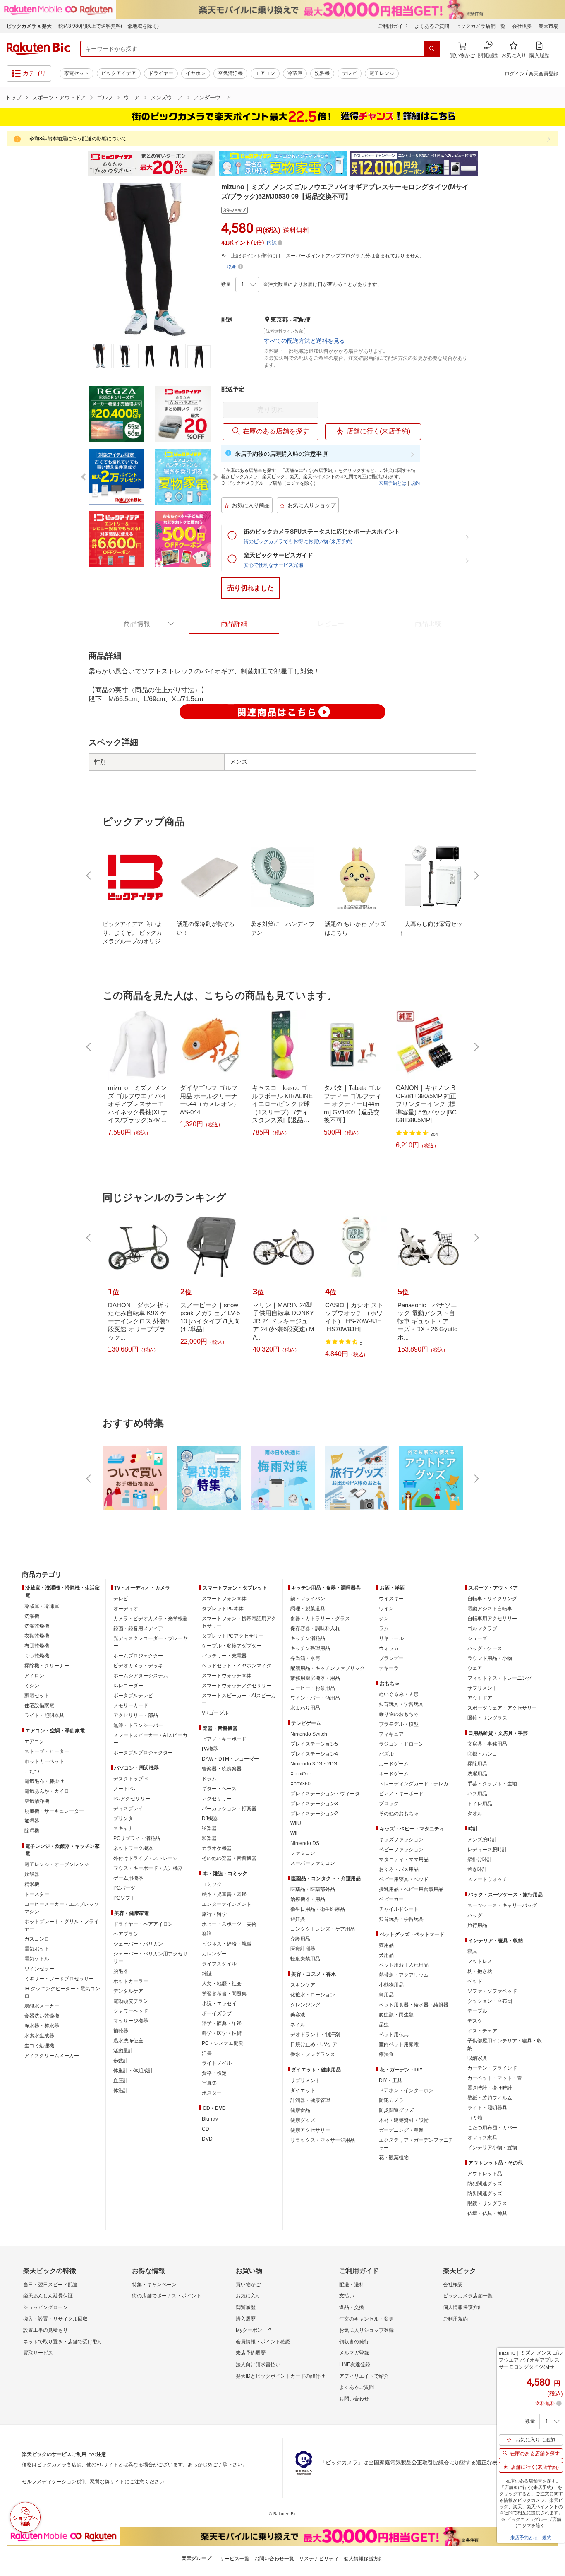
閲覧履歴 (246, 2307)
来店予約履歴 (251, 2353)
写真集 (209, 2083)
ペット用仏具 (394, 2035)
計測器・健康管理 (310, 2100)
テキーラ (389, 1668)
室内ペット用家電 (399, 2044)
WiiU (296, 1823)
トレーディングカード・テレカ (414, 1784)
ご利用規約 (455, 2319)
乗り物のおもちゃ (399, 1714)
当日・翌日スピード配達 (50, 2285)
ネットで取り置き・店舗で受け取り (63, 2342)
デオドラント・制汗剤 (315, 2035)
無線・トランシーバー (138, 1725)
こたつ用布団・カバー (492, 2128)
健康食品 (300, 2110)
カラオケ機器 (217, 1848)
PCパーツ (124, 1888)
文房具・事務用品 (487, 1744)
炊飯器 (32, 1874)
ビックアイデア (119, 73)
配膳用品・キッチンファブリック (328, 1668)
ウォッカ (389, 1648)
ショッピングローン (45, 2307)
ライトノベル (217, 2063)
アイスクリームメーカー (52, 2056)
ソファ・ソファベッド (492, 1991)
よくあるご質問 (432, 26)
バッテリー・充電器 (224, 1656)
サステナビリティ (319, 2559)
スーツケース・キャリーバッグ (502, 1905)
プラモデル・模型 (399, 1724)
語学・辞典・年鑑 (222, 2023)
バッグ (475, 1915)
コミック (212, 1884)
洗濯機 (322, 73)
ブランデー (391, 1658)
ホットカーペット (44, 1761)
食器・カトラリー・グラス (320, 1619)
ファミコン (303, 1853)
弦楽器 (209, 1828)
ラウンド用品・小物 (490, 1658)
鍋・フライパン (308, 1599)
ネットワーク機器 (133, 1848)
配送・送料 (352, 2285)
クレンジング (305, 2005)
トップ (13, 97)
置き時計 (477, 1869)
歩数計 (121, 2061)
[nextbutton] (476, 876)
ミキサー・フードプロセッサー (59, 1979)
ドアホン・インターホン (406, 2090)
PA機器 (210, 1749)
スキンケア (303, 1985)
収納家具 (477, 2058)
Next (485, 164)
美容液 (298, 2015)
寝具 (472, 1951)
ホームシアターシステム (141, 1676)
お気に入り (248, 2296)
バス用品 (477, 1794)
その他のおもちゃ (399, 1814)
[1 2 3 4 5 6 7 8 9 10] (247, 285)
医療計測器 (303, 1949)
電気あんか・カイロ (47, 1791)
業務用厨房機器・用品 (315, 1678)
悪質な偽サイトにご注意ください (127, 2482)
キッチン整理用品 (310, 1648)
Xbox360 (300, 1784)
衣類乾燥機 (37, 1636)
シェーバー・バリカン (138, 1944)
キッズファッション (401, 1840)
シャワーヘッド (131, 2011)
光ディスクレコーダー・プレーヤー (151, 1642)
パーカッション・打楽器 (229, 1809)
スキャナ (123, 1828)
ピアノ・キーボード (224, 1739)
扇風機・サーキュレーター (54, 1811)
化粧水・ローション (313, 1995)
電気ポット (37, 1949)
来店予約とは (393, 483)
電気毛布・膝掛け (44, 1781)
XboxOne (301, 1774)
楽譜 (207, 1934)
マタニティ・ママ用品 (404, 1859)
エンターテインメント (227, 1904)
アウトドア (480, 1698)
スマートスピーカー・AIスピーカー (150, 1739)
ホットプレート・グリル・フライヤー (62, 1925)
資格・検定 (214, 2073)
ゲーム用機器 (128, 1878)
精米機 (32, 1884)
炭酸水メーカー (42, 2006)
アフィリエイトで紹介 (364, 2376)
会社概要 (522, 26)
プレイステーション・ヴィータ (325, 1794)
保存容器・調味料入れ (315, 1628)
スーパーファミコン (313, 1863)
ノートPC (124, 1789)
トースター (37, 1894)
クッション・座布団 (490, 2001)
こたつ (32, 1771)
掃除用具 (477, 1764)
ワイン (386, 1609)
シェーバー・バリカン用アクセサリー (151, 1958)
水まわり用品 (305, 1708)
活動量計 (123, 2051)
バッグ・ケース (485, 1648)
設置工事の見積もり (45, 2330)
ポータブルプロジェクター (143, 1753)
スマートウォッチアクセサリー (237, 1686)
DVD (207, 2139)
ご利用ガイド (393, 26)
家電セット (77, 73)
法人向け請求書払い (258, 2364)
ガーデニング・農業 (401, 2130)
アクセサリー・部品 (136, 1715)
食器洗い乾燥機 (42, 2016)
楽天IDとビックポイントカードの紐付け (280, 2376)
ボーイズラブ (217, 2013)
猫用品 (386, 1945)
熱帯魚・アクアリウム (404, 1975)
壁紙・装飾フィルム (490, 2098)
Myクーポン (249, 2330)
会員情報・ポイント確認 (263, 2342)
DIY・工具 (390, 2081)
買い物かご (248, 2285)
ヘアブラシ (126, 1934)
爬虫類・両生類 (396, 2015)
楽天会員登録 (543, 74)
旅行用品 (477, 1925)
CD (206, 2129)
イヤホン (196, 73)
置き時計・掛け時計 (490, 2088)
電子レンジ (382, 73)
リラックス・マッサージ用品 (323, 2140)
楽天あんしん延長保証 (48, 2296)
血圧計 (121, 2081)
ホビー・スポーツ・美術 (229, 1924)
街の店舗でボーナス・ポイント (167, 2296)
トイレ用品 (480, 1804)
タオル (475, 1814)
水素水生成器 (39, 2036)
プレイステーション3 (314, 1804)
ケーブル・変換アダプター (232, 1646)
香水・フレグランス (313, 2054)
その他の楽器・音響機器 (229, 1858)
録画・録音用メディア (138, 1628)
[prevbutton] (89, 876)
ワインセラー (39, 1969)
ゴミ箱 (475, 2118)
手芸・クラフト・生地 (492, 1784)
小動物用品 (391, 1985)
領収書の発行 (354, 2342)
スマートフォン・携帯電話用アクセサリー (239, 1622)
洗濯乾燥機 (37, 1626)
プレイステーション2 (314, 1814)
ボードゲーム (394, 1774)
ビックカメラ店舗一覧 (481, 26)
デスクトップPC (132, 1779)
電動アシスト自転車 (490, 1609)
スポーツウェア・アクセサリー (502, 1708)
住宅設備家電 (39, 1705)
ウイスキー (391, 1599)
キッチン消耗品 (308, 1638)
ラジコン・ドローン (401, 1744)
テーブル (477, 2011)
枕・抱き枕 (480, 1971)
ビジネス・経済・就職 (227, 1944)
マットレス (480, 1961)
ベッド (475, 1981)
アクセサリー (217, 1799)
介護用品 (300, 1939)
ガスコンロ (37, 1939)
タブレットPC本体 (223, 1609)
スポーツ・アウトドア (59, 97)
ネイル (298, 2025)
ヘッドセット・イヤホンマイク (237, 1666)
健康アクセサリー (310, 2130)
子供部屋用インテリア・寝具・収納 (505, 2044)
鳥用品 (386, 1995)
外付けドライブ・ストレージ (146, 1858)
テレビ (350, 73)
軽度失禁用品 (305, 1959)
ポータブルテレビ (133, 1696)
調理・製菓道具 (308, 1609)
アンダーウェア (212, 97)
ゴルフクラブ (482, 1628)
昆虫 (384, 2025)
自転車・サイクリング (492, 1599)
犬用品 (386, 1955)
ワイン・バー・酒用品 (315, 1698)
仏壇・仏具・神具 (487, 2213)
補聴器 (121, 2031)
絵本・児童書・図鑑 (224, 1894)
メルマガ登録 (354, 2353)
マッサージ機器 (131, 2021)
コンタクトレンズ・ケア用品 (323, 1929)
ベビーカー (391, 1899)
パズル (386, 1754)
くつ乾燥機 (37, 1656)
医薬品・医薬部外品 (313, 1889)
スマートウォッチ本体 (227, 1676)
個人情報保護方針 (463, 2307)
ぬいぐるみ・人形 (399, 1694)
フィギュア (391, 1734)
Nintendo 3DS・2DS (314, 1764)
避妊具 (298, 1919)
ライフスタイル (219, 1964)
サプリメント (305, 2081)
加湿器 (32, 1821)
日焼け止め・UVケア (314, 2044)
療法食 (386, 2054)
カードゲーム (394, 1764)
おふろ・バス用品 (399, 1869)
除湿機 (32, 1831)
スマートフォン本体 (224, 1599)
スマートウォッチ (487, 1879)
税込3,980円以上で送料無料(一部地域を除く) (109, 26)
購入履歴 (246, 2319)
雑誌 (207, 1974)
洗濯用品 (477, 1774)
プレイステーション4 (314, 1754)
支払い (347, 2296)
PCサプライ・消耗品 (137, 1838)
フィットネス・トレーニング (500, 1678)
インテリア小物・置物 (492, 2148)
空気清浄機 (230, 73)
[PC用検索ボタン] (432, 49)
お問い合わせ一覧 (274, 2559)
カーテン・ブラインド (492, 2068)
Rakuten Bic (38, 49)
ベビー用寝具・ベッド (404, 1879)
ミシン (32, 1686)
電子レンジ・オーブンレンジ (57, 1864)
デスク (475, 2021)
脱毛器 (121, 1971)
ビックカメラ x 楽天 (29, 26)
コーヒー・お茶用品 (313, 1688)
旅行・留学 (214, 1914)
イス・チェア (482, 2031)
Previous (80, 164)
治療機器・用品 (308, 1899)
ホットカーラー (131, 1981)
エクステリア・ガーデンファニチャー (416, 2144)
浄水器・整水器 (42, 2026)
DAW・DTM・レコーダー (230, 1759)
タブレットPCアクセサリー (233, 1636)
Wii (294, 1833)
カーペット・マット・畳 (495, 2078)
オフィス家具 (482, 2138)
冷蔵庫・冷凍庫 (42, 1606)
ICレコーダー (128, 1686)
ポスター (212, 2093)
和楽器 (209, 1838)
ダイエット (303, 2090)
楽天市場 (548, 26)
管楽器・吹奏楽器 (222, 1769)
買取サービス (38, 2353)
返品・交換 (352, 2307)
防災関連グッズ (396, 2110)
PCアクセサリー (132, 1799)
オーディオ (126, 1609)
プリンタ (123, 1818)
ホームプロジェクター (138, 1656)
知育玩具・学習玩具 (401, 1704)
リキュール (391, 1638)
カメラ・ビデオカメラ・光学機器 (151, 1619)
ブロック (389, 1804)
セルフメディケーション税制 (54, 2482)
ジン (384, 1619)
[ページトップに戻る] (553, 1558)
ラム (384, 1628)
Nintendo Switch (309, 1734)
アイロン (34, 1676)
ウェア (132, 97)
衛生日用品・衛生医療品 (318, 1909)
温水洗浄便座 (128, 2041)
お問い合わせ (354, 2399)
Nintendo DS (305, 1843)
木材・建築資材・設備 (404, 2120)
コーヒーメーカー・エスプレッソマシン (62, 1908)
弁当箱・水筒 (305, 1658)
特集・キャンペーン (154, 2285)
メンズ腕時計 (482, 1840)
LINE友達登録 (355, 2364)
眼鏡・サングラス (487, 1718)
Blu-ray (210, 2119)
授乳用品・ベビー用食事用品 (411, 1889)
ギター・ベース (219, 1789)
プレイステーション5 (314, 1744)
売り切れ (271, 410)
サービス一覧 (235, 2559)
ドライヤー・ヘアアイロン (143, 1924)
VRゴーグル (215, 1713)
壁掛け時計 (480, 1859)
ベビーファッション (401, 1850)
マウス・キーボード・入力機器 (148, 1868)
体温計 (121, 2090)
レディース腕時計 (487, 1850)
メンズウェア (167, 97)
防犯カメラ (391, 2100)
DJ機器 (210, 1818)
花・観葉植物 (394, 2157)
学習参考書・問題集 (224, 1994)
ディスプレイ (128, 1809)
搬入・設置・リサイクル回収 (55, 2319)
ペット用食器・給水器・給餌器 (414, 2005)
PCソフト (124, 1898)
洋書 (207, 2053)
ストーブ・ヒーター (47, 1751)
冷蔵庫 (295, 73)
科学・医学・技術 (222, 2033)
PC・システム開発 (223, 2043)
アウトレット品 (485, 2174)
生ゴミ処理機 (39, 2046)
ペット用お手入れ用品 (404, 1965)
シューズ (477, 1638)
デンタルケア (128, 1991)
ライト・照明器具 (44, 1715)
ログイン (515, 74)
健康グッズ (303, 2120)
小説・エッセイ (219, 2004)
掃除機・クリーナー (47, 1666)
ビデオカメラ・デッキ (138, 1666)
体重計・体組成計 (133, 2071)
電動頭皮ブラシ (131, 2001)
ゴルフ (105, 97)
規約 (415, 483)
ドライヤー (161, 73)
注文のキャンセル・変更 (366, 2319)
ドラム (209, 1779)
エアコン (265, 73)
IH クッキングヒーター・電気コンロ (62, 1992)
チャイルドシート (399, 1909)
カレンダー (214, 1954)
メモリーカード (131, 1705)
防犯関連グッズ (485, 2184)
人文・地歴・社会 (222, 1984)
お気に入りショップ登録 (366, 2330)
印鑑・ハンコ (482, 1754)
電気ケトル (37, 1959)
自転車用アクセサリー (492, 1619)
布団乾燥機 (37, 1646)
